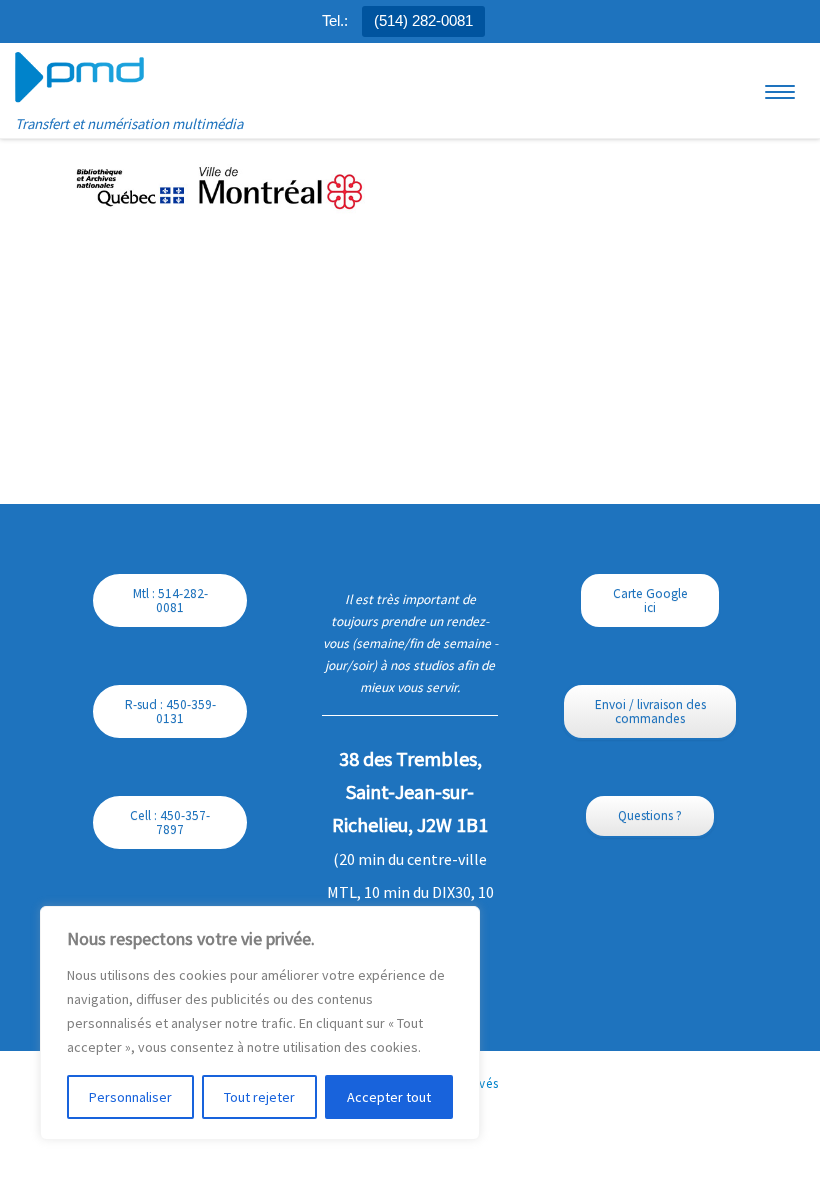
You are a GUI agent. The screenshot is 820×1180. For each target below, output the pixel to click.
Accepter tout (389, 1097)
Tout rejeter (259, 1097)
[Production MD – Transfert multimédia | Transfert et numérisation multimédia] (79, 77)
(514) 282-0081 (423, 20)
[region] (260, 1023)
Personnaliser (130, 1097)
